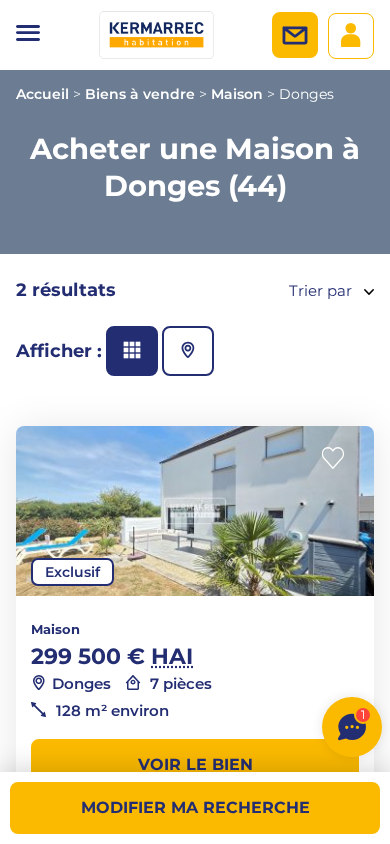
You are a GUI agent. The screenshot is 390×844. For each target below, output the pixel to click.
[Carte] (188, 351)
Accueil (42, 94)
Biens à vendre (140, 94)
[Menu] (28, 35)
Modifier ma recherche (195, 807)
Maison (237, 94)
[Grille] (132, 351)
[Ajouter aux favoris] (339, 458)
